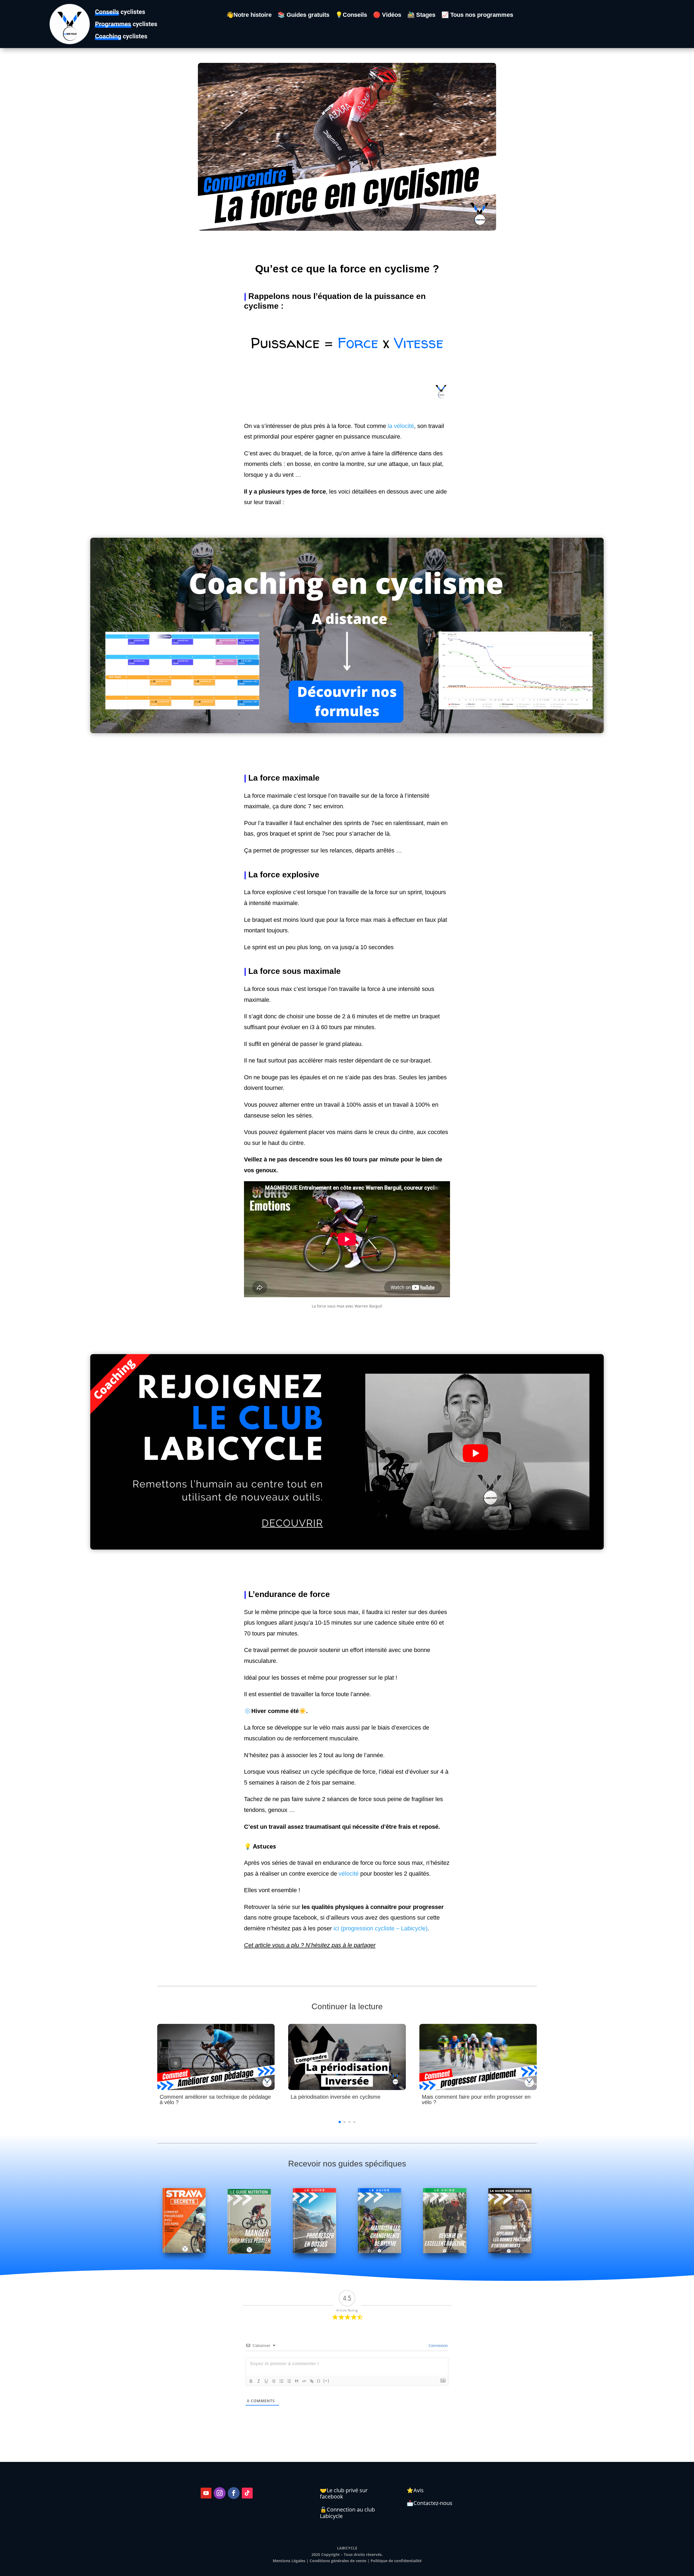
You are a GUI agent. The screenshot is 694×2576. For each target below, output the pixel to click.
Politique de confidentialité (396, 2561)
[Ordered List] (281, 2381)
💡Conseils (351, 16)
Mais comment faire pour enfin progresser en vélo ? (476, 2100)
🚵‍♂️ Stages (421, 16)
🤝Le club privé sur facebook (344, 2493)
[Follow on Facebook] (234, 2493)
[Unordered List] (289, 2381)
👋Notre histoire (249, 16)
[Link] (312, 2381)
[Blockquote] (297, 2381)
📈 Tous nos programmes (477, 16)
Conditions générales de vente (338, 2561)
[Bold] (251, 2381)
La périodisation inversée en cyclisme (335, 2097)
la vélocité (401, 426)
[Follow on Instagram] (220, 2493)
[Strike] (274, 2381)
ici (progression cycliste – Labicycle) (380, 1928)
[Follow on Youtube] (206, 2493)
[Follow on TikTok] (247, 2493)
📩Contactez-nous (430, 2503)
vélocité (349, 1874)
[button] (340, 2122)
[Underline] (266, 2381)
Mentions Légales (289, 2561)
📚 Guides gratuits (303, 16)
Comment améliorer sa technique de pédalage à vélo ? (215, 2100)
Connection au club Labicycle (347, 2513)
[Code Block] (304, 2381)
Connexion (438, 2345)
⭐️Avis (415, 2490)
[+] (326, 2381)
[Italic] (259, 2381)
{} (319, 2381)
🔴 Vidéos (387, 16)
